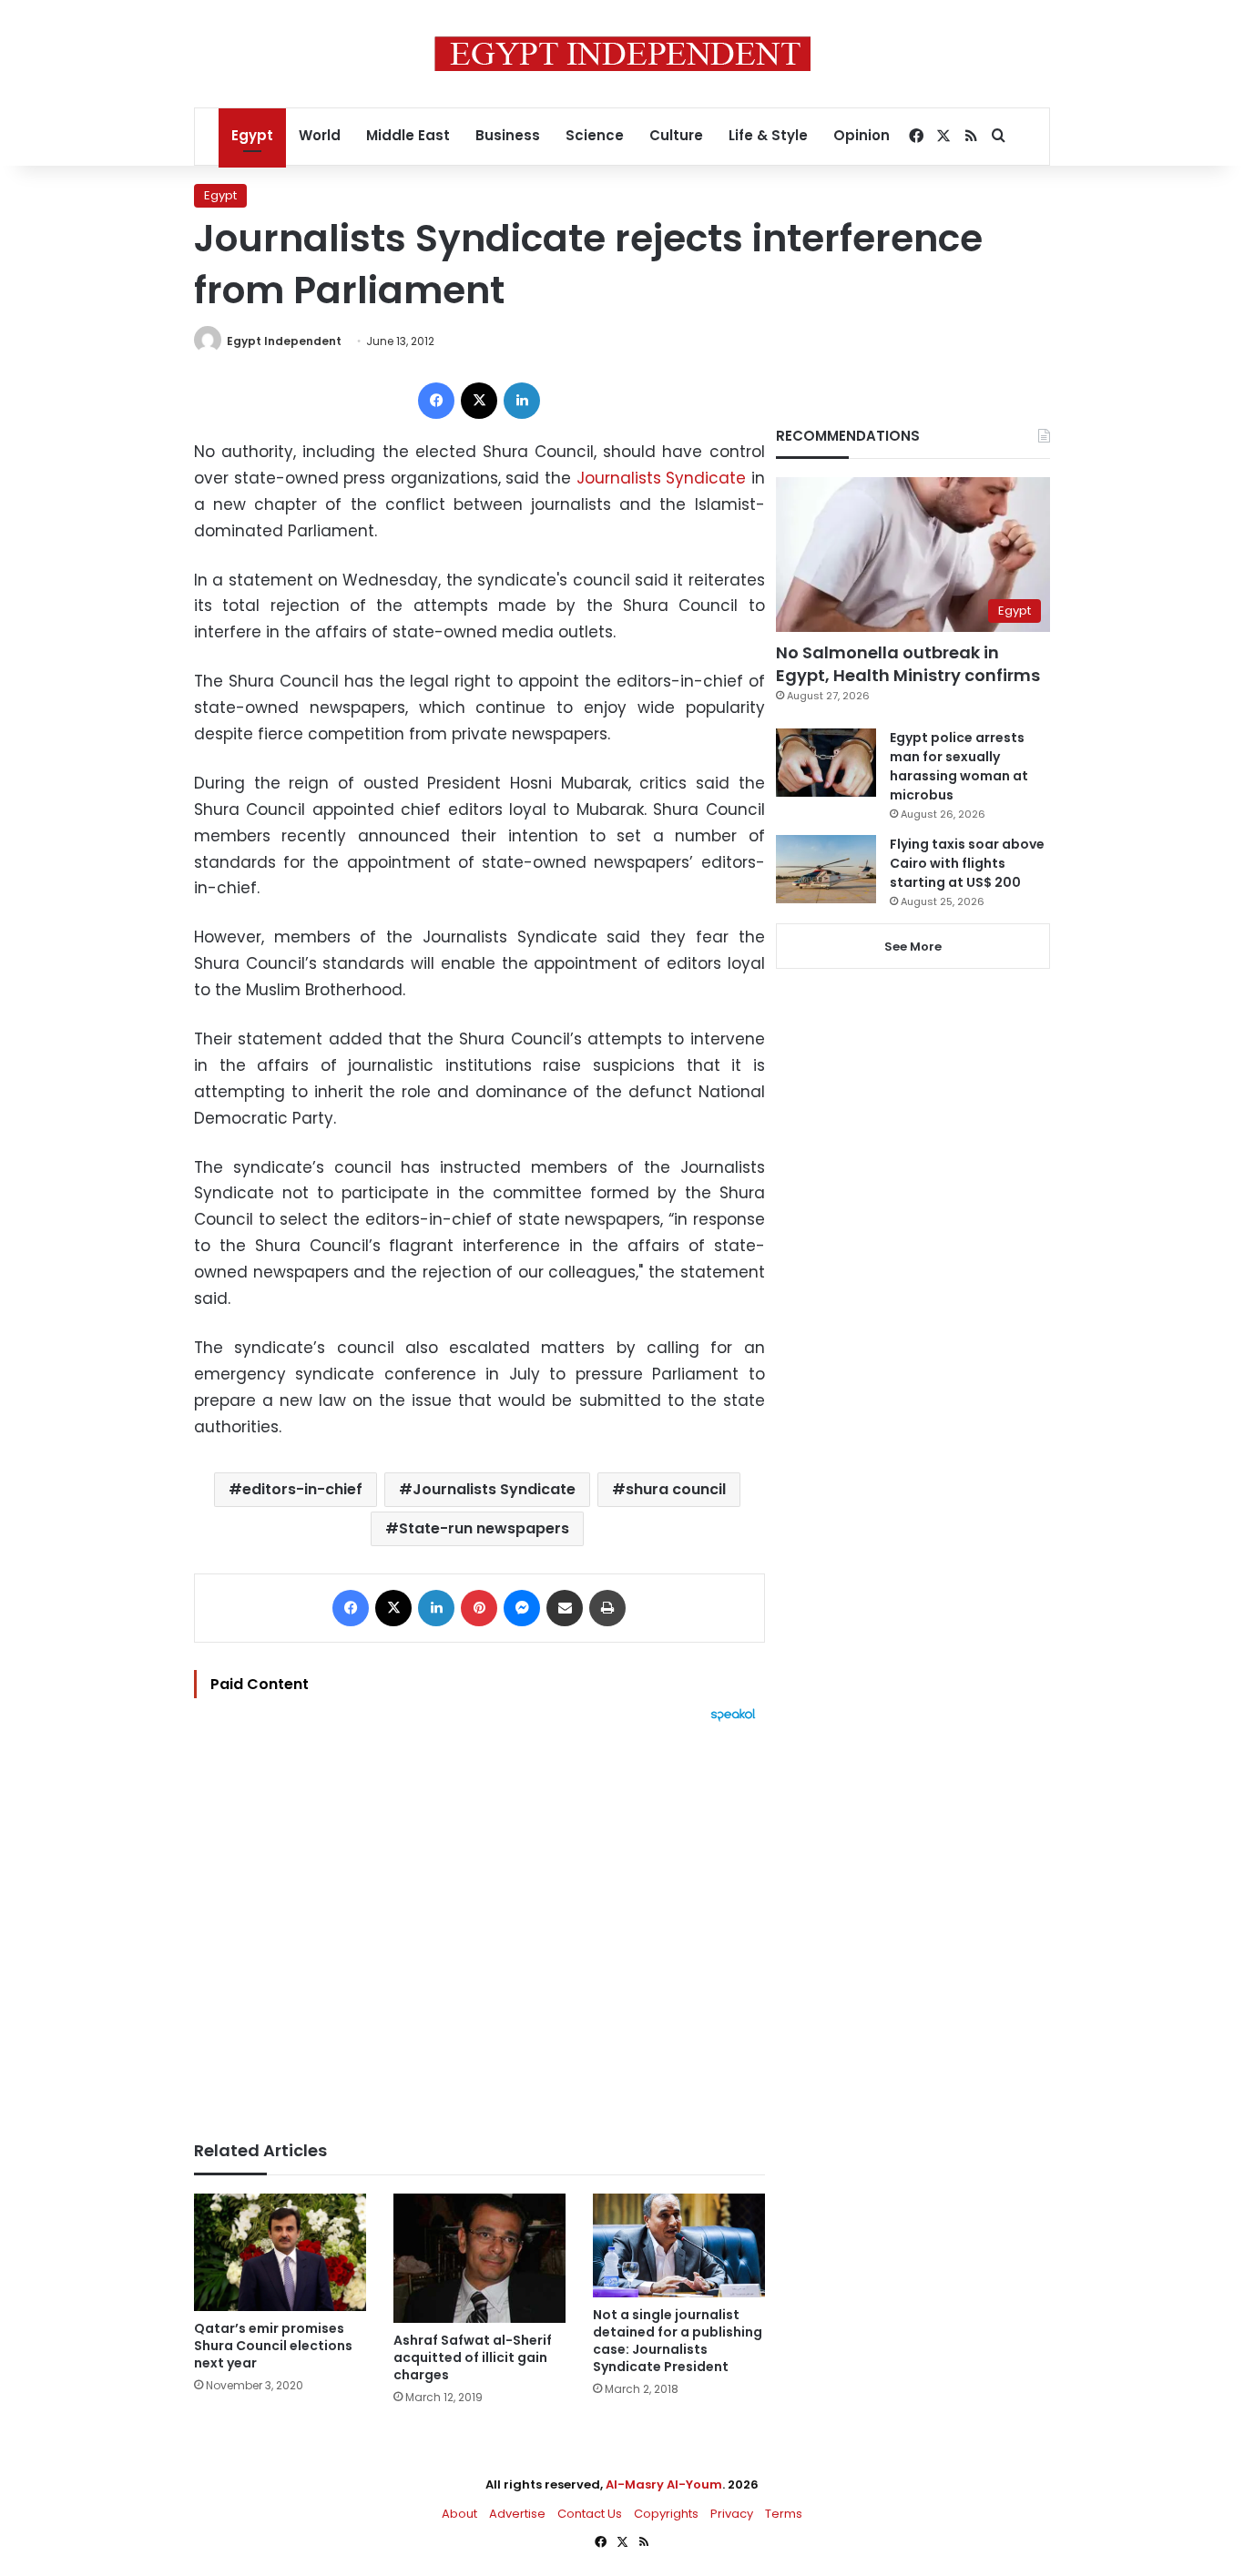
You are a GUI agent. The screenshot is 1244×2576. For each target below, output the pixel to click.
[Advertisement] (479, 1922)
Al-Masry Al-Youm (664, 2484)
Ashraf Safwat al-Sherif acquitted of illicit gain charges (473, 2357)
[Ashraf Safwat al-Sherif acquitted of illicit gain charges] (479, 2258)
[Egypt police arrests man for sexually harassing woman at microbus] (826, 763)
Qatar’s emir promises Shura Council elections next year (273, 2346)
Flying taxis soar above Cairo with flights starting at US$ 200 (967, 863)
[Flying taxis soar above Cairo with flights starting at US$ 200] (826, 869)
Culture (676, 135)
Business (508, 135)
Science (595, 135)
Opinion (862, 135)
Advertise (517, 2514)
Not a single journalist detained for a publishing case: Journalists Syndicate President (678, 2341)
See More (913, 947)
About (459, 2514)
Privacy (732, 2514)
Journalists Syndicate (662, 478)
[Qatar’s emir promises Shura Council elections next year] (280, 2252)
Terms (784, 2514)
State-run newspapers (484, 1528)
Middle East (408, 135)
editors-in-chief (302, 1489)
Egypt (252, 135)
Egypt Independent (284, 341)
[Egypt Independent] (622, 54)
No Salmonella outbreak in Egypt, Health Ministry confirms (908, 664)
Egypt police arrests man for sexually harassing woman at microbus (959, 766)
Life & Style (768, 135)
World (320, 135)
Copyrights (666, 2514)
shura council (676, 1489)
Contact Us (590, 2514)
